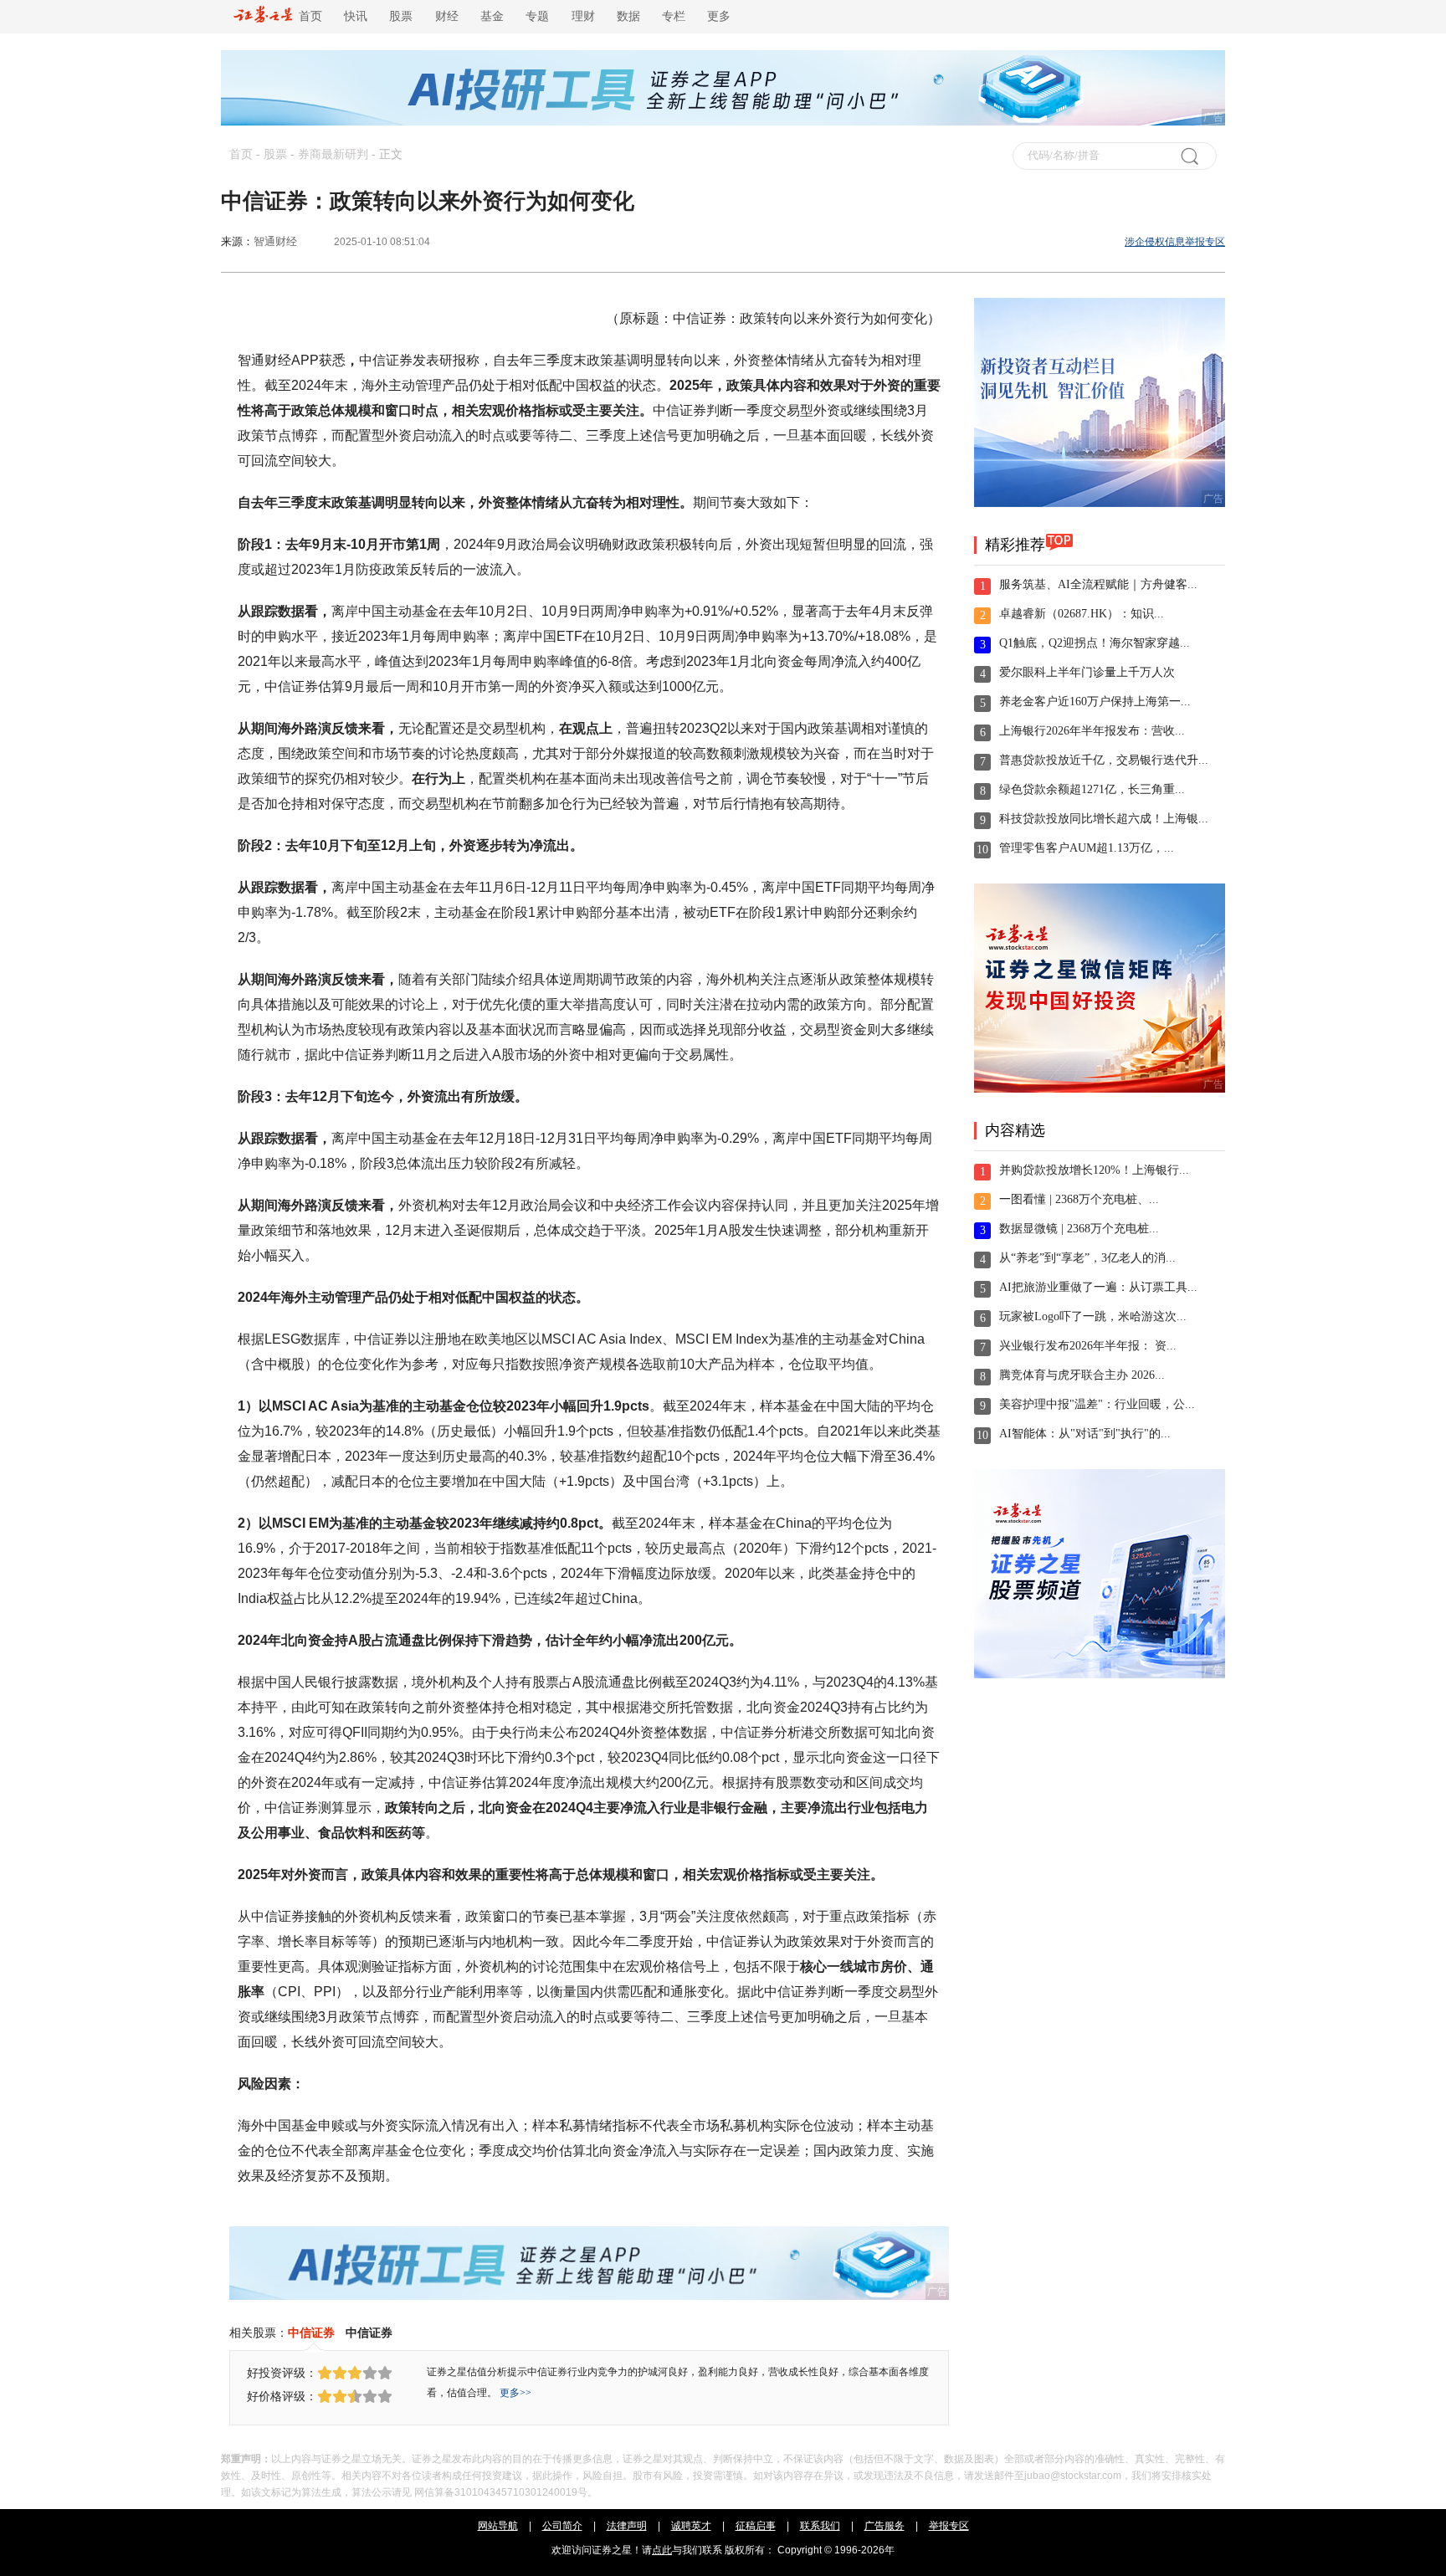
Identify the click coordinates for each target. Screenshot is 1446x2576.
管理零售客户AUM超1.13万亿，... (1087, 848)
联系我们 (820, 2526)
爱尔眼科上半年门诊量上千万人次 (1087, 672)
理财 (583, 16)
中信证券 (311, 2333)
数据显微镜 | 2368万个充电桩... (1079, 1229)
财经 (447, 16)
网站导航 (498, 2526)
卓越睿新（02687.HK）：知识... (1082, 614)
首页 (307, 16)
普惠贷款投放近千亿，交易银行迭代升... (1104, 760)
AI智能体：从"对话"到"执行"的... (1085, 1434)
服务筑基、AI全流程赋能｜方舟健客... (1098, 584)
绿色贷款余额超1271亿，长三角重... (1092, 789)
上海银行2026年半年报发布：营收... (1092, 731)
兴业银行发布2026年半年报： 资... (1088, 1346)
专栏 (674, 16)
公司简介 (562, 2526)
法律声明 (627, 2526)
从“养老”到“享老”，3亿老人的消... (1087, 1258)
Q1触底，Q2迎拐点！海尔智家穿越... (1095, 643)
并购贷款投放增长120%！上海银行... (1094, 1170)
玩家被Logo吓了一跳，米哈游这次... (1093, 1316)
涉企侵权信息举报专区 (1175, 242)
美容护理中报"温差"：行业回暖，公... (1097, 1404)
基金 (492, 16)
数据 (628, 16)
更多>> (515, 2393)
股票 (401, 16)
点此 (662, 2550)
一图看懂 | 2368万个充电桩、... (1079, 1199)
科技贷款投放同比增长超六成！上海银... (1104, 819)
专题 (537, 16)
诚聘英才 (691, 2526)
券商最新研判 (333, 154)
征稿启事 (756, 2526)
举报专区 (949, 2526)
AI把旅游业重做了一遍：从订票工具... (1098, 1287)
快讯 (356, 16)
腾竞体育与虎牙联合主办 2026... (1082, 1375)
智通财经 (275, 241)
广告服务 (885, 2526)
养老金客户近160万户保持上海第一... (1095, 702)
